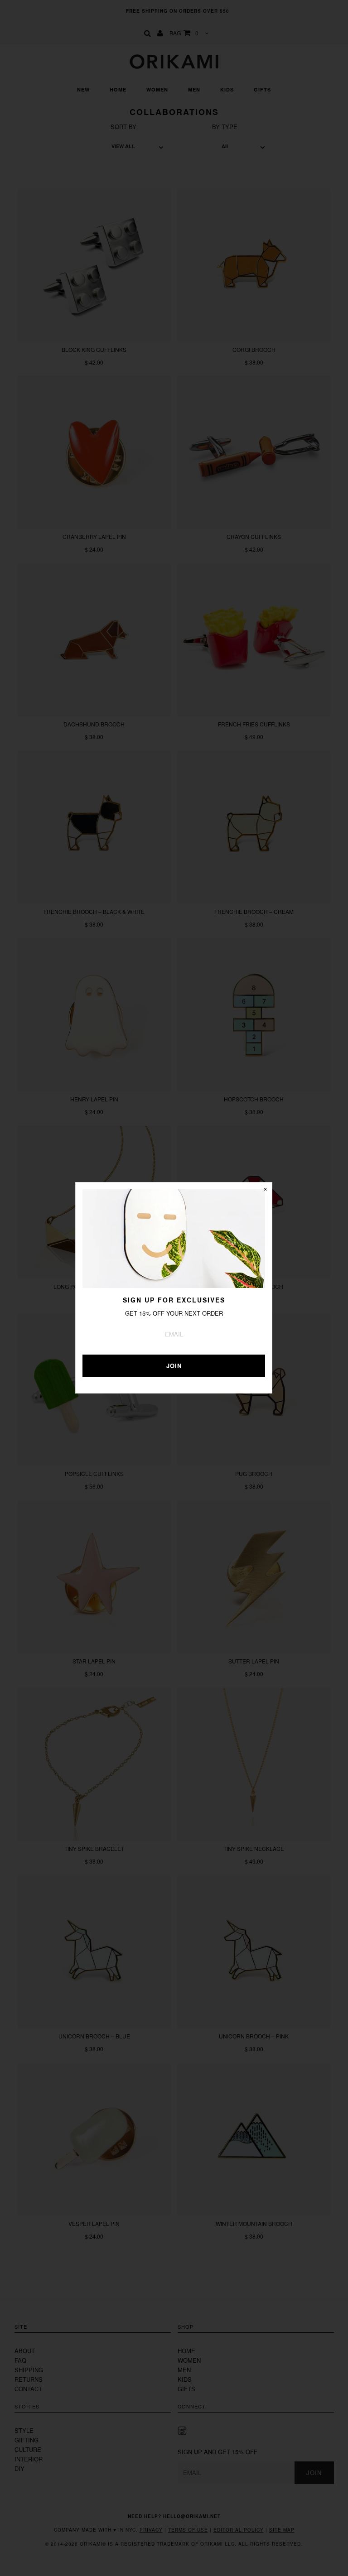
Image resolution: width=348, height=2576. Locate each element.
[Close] (265, 1189)
